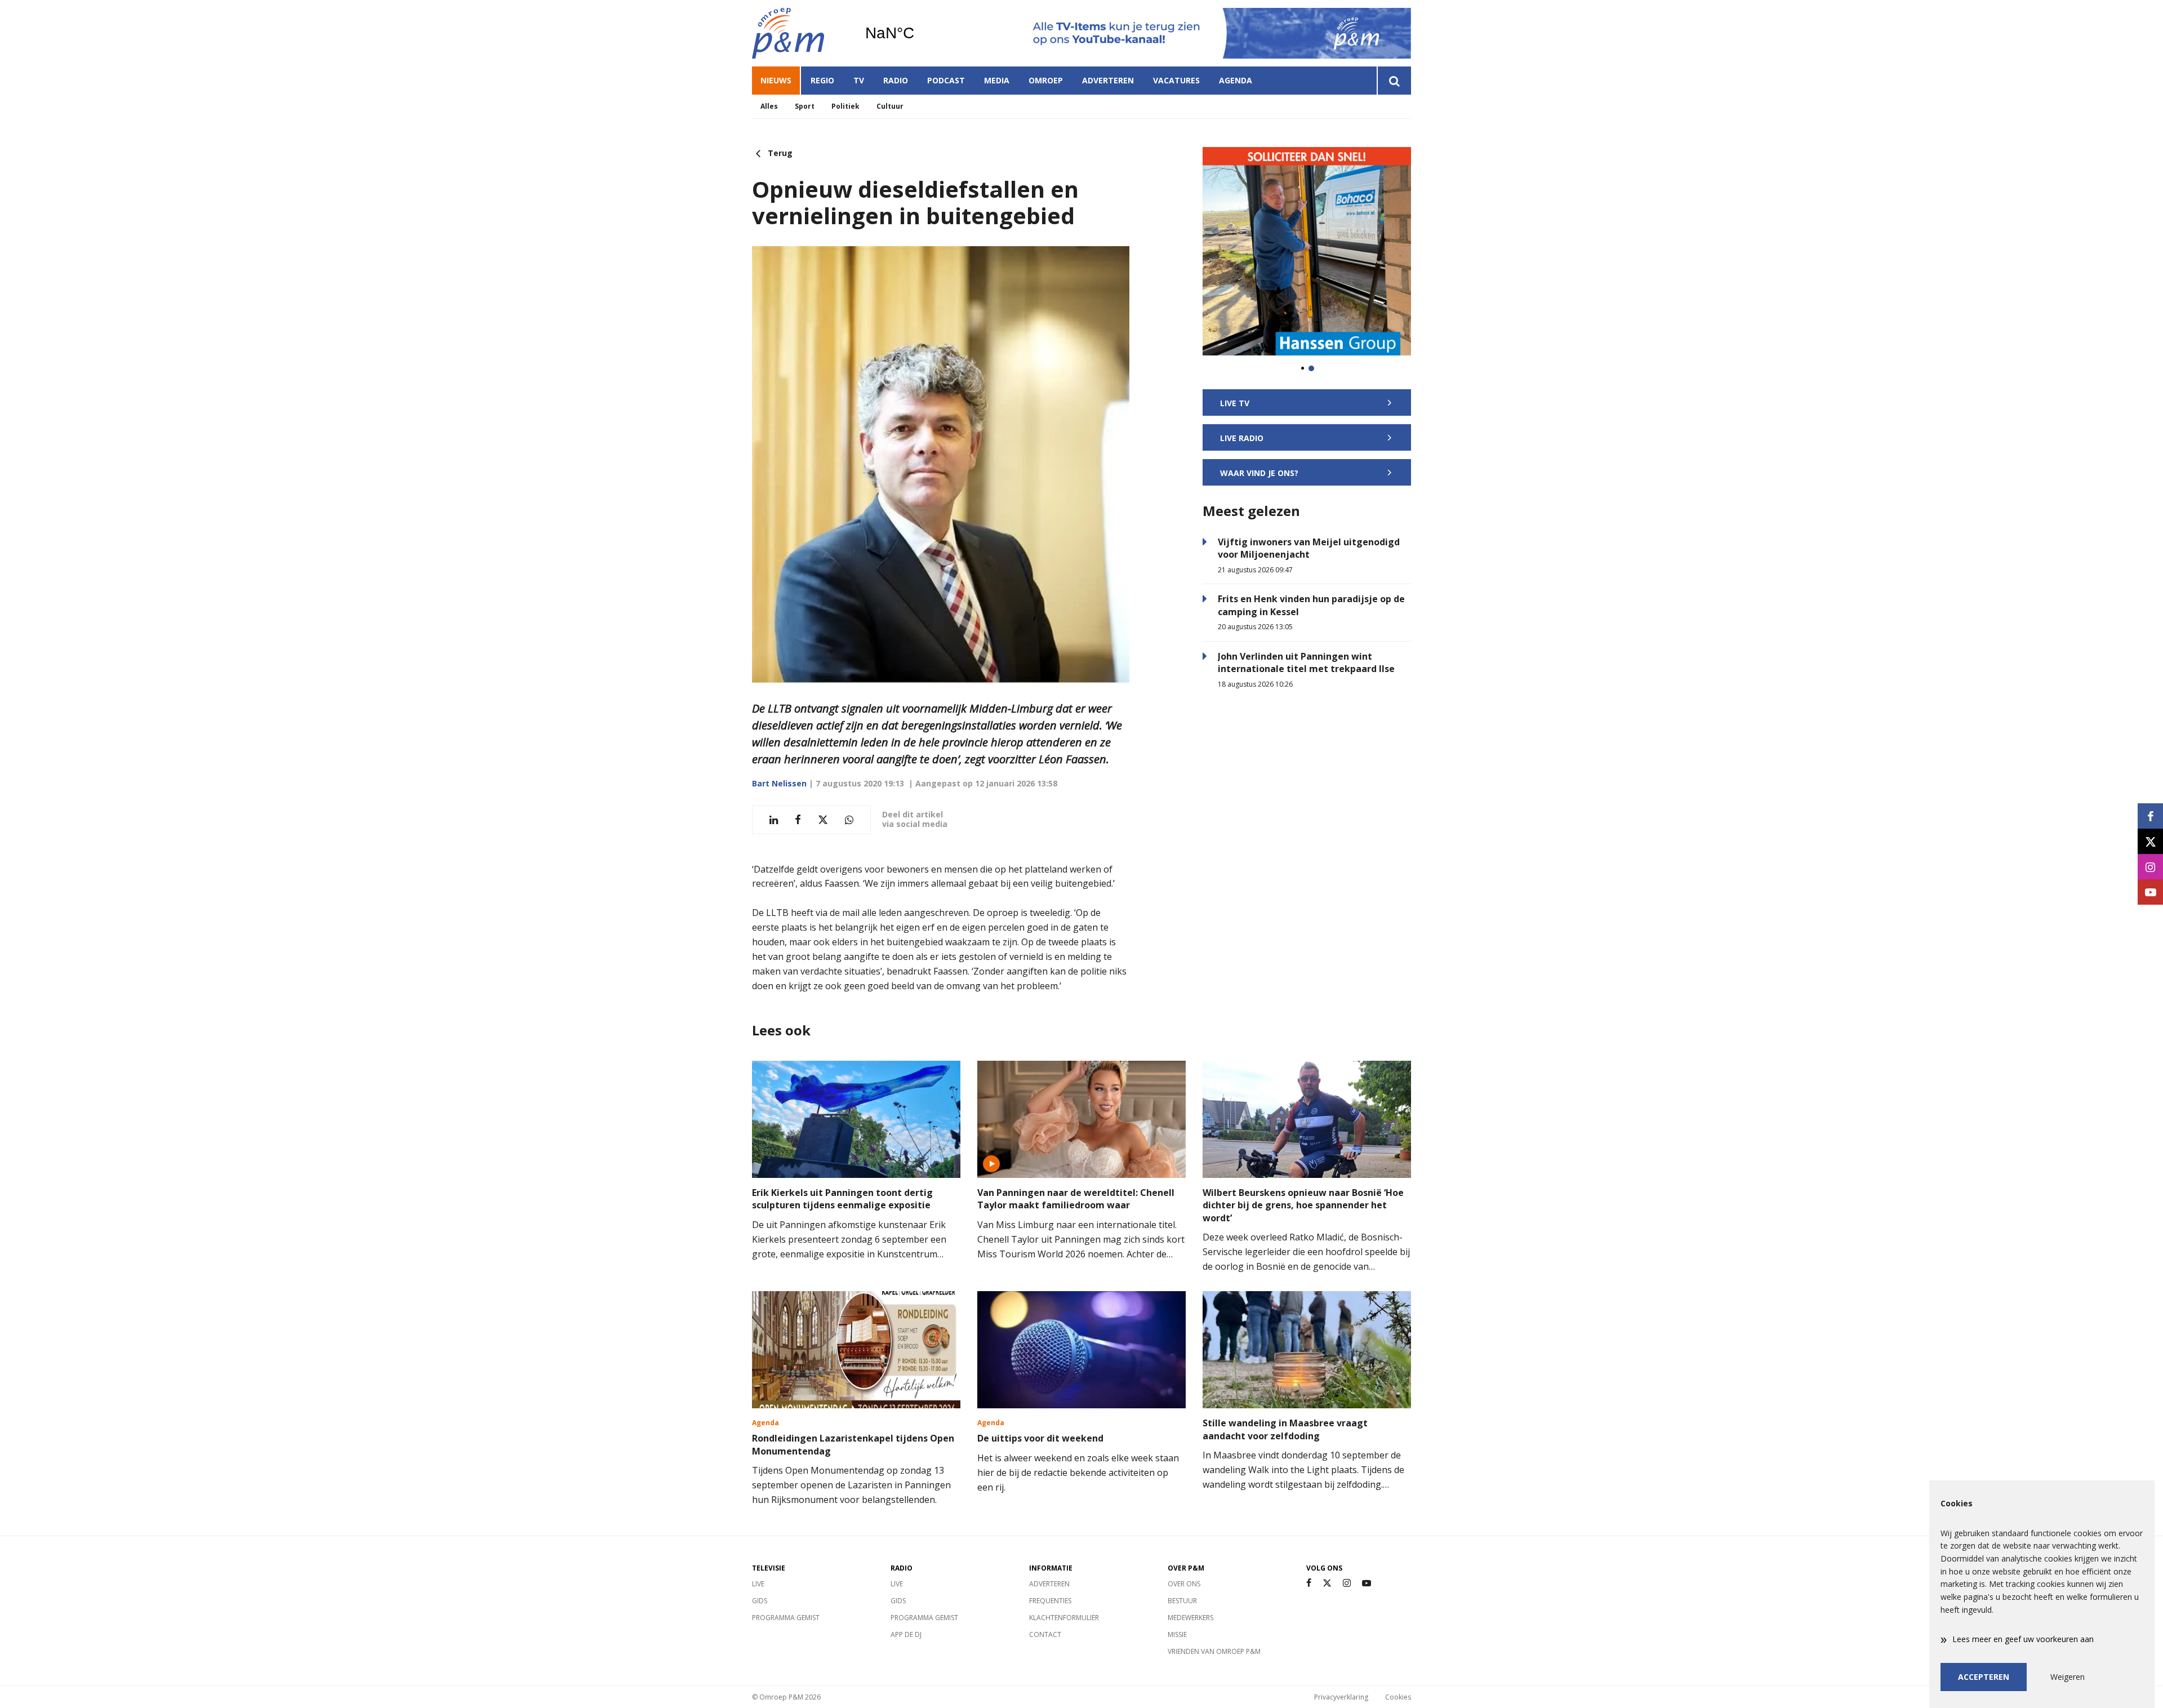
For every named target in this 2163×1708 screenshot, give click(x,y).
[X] (1327, 1583)
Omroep (1046, 80)
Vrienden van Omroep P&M (1214, 1651)
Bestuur (1182, 1601)
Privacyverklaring (1341, 1697)
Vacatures (1176, 80)
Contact (1045, 1634)
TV (859, 80)
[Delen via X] (823, 820)
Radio (896, 80)
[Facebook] (1309, 1583)
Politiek (845, 106)
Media (997, 80)
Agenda (1236, 80)
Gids (760, 1601)
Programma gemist (786, 1618)
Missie (1177, 1634)
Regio (822, 80)
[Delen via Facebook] (798, 820)
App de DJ (906, 1634)
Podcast (946, 80)
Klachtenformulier (1064, 1618)
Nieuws (776, 80)
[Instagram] (1347, 1583)
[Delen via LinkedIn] (774, 820)
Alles (769, 106)
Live (758, 1584)
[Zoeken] (1394, 81)
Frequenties (1050, 1601)
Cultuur (890, 106)
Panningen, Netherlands (918, 33)
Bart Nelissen (779, 783)
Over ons (1184, 1584)
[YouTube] (1367, 1583)
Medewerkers (1190, 1618)
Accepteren (1984, 1677)
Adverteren (1108, 80)
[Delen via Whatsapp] (849, 820)
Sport (805, 106)
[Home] (800, 33)
